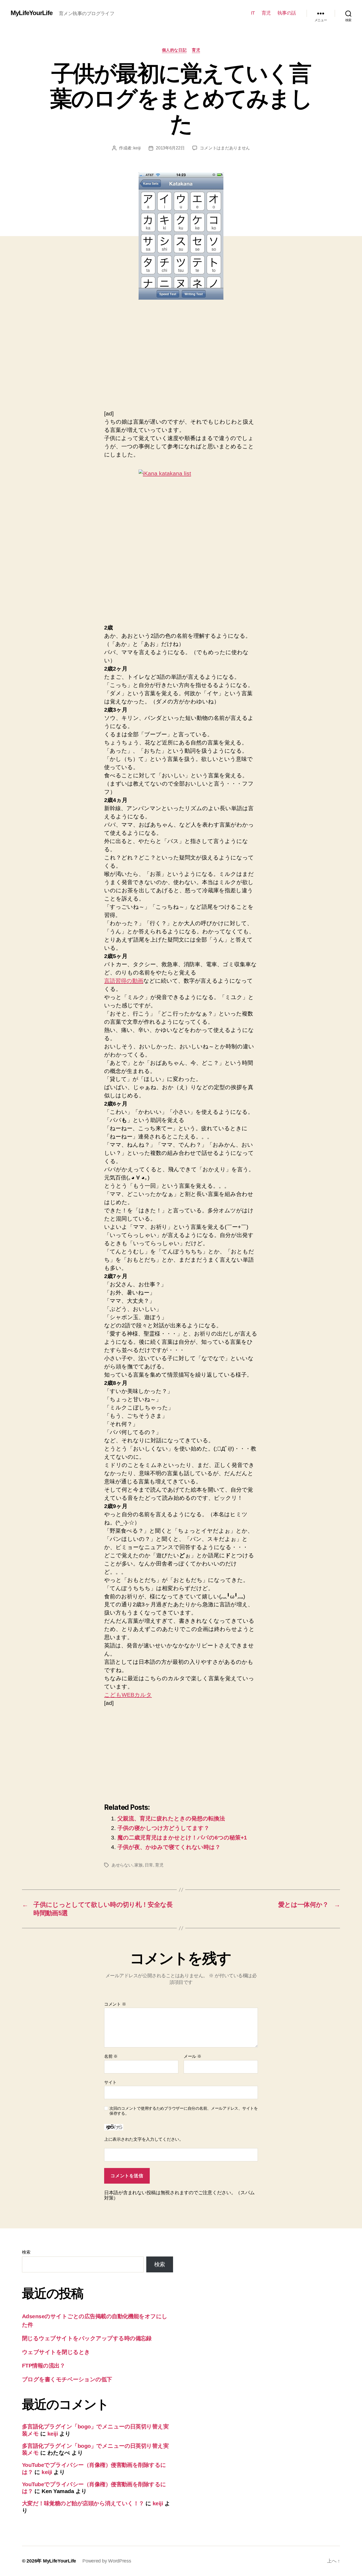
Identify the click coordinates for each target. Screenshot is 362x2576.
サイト (110, 2082)
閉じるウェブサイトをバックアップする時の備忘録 (87, 2338)
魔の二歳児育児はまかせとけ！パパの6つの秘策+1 (182, 1837)
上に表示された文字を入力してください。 (144, 2139)
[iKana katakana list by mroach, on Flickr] (181, 533)
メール (193, 2056)
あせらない (122, 1865)
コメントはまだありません (225, 148)
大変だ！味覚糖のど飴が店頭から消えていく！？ (83, 2503)
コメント (115, 2004)
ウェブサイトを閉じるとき (56, 2352)
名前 (111, 2056)
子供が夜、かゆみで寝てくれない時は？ (169, 1847)
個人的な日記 (174, 50)
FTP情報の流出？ (43, 2366)
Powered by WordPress (107, 2561)
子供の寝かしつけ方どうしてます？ (163, 1828)
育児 (266, 13)
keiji (137, 148)
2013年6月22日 (170, 148)
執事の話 (287, 13)
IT (253, 13)
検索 (26, 2252)
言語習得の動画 (124, 981)
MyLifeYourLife (32, 13)
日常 (149, 1865)
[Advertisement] (149, 361)
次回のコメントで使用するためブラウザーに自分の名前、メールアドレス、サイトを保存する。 (184, 2111)
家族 (138, 1865)
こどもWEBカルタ (128, 1695)
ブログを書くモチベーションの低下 (67, 2379)
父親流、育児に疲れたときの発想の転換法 (171, 1818)
